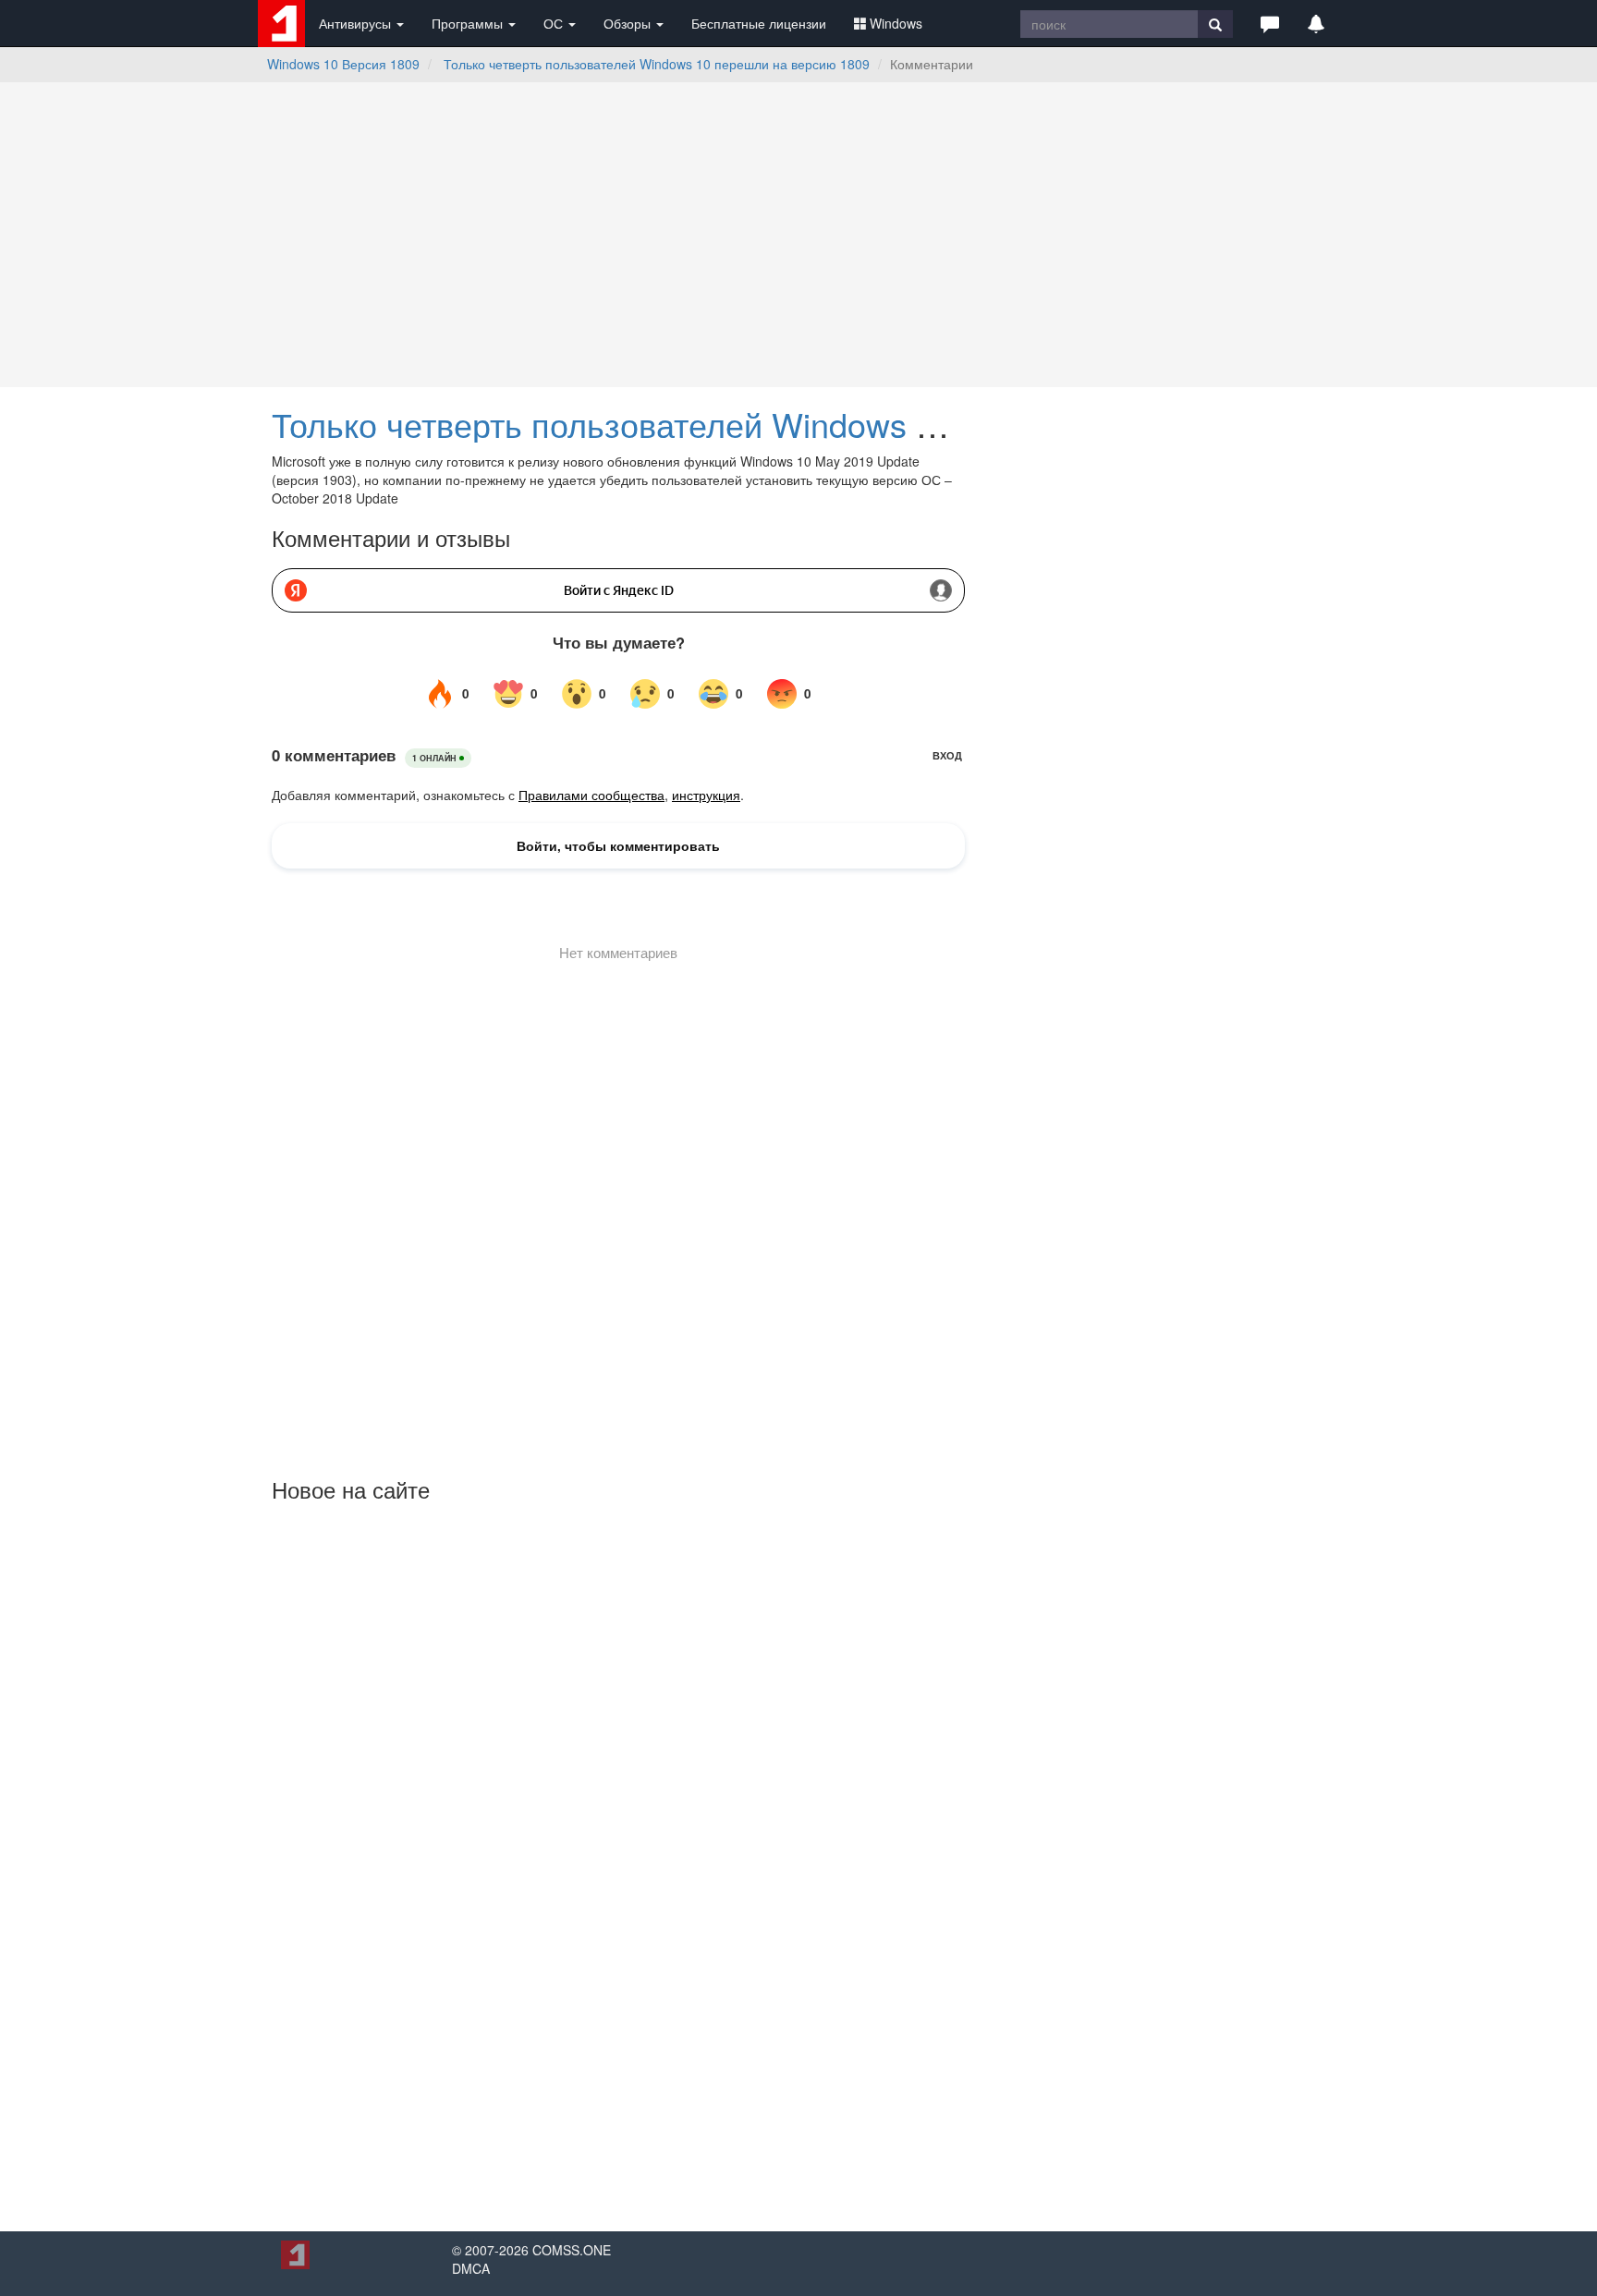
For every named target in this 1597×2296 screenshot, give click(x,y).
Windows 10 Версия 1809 (343, 64)
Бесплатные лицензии (759, 23)
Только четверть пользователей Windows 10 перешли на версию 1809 (657, 64)
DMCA (471, 2268)
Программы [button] (469, 23)
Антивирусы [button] (357, 23)
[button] (1270, 23)
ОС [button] (555, 23)
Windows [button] (896, 23)
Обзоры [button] (629, 23)
